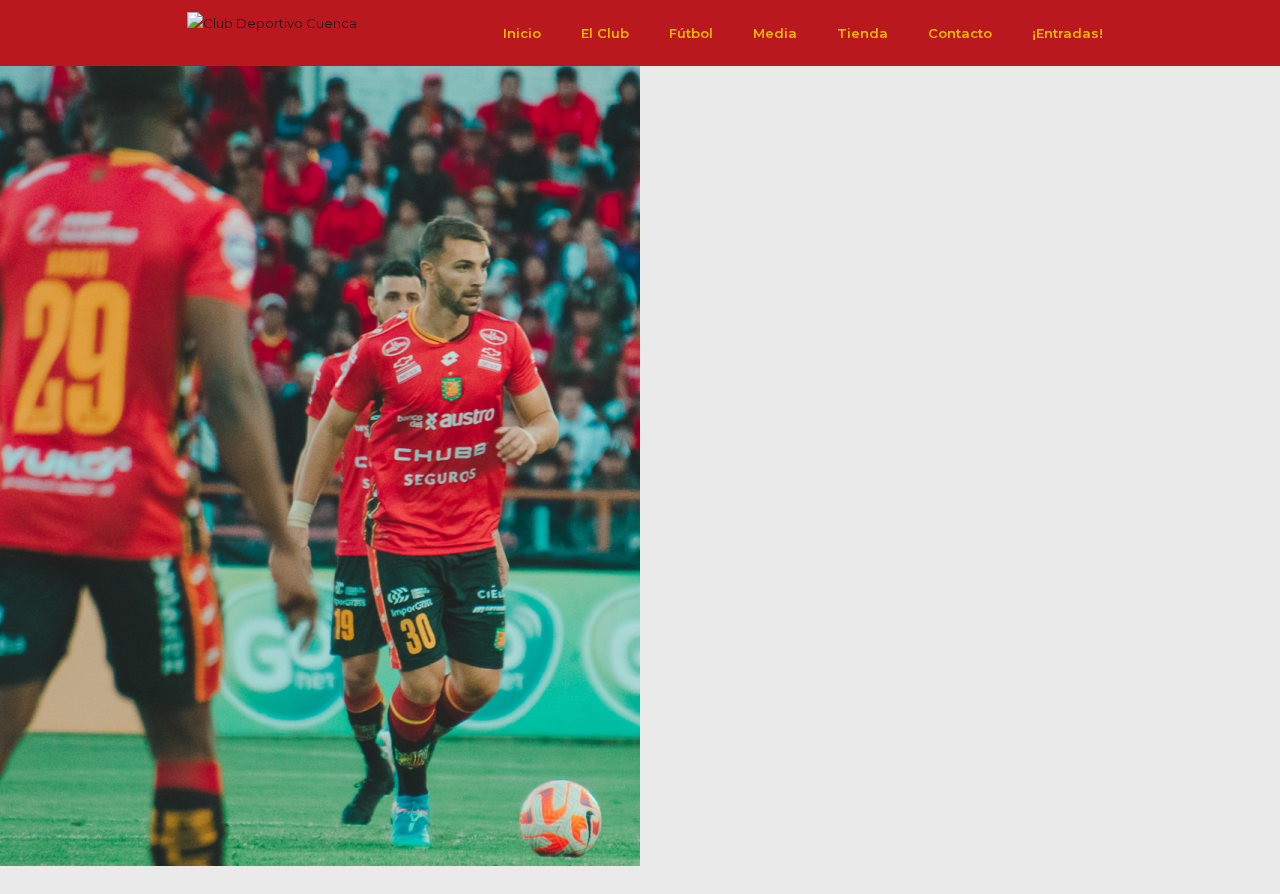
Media (775, 33)
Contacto (960, 33)
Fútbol (691, 33)
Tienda (862, 33)
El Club (605, 33)
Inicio (522, 33)
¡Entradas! (1067, 33)
